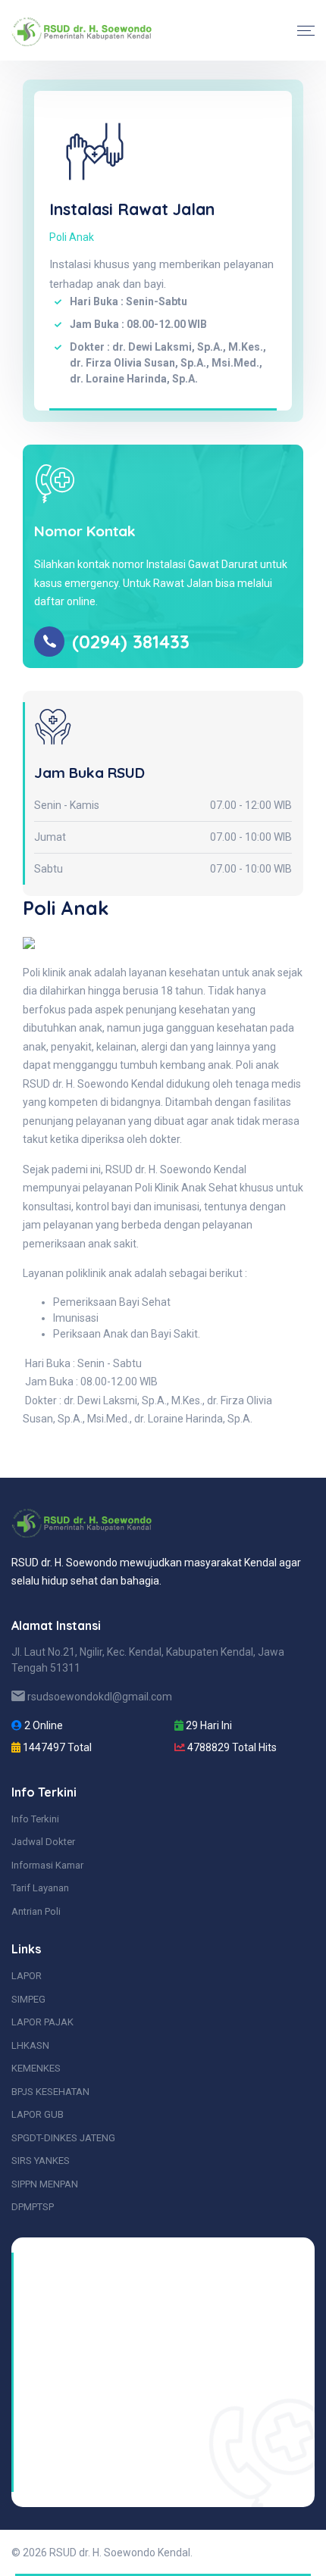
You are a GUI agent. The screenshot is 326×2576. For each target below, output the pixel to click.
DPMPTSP (33, 2207)
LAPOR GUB (38, 2114)
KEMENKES (36, 2068)
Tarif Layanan (40, 1888)
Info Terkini (35, 1819)
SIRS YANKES (41, 2161)
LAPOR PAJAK (42, 2022)
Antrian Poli (36, 1911)
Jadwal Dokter (43, 1842)
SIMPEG (28, 1999)
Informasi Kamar (47, 1865)
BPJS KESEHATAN (50, 2092)
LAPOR (27, 1976)
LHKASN (30, 2045)
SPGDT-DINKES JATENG (63, 2138)
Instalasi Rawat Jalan (132, 209)
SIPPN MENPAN (45, 2184)
